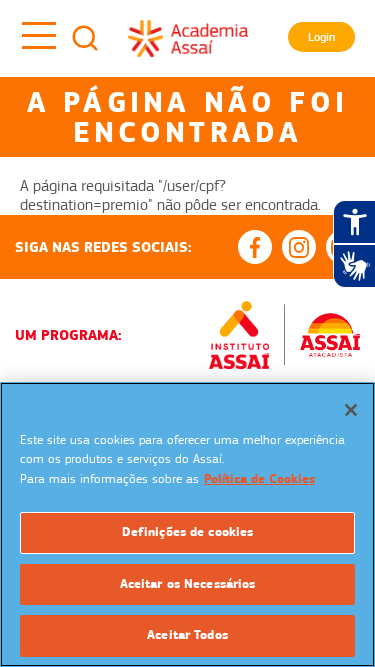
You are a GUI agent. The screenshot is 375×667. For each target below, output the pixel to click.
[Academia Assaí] (188, 38)
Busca (85, 38)
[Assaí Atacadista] (330, 335)
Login (321, 37)
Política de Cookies (259, 479)
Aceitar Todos (187, 635)
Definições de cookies (188, 532)
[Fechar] (351, 410)
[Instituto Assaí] (239, 335)
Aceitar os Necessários (188, 584)
